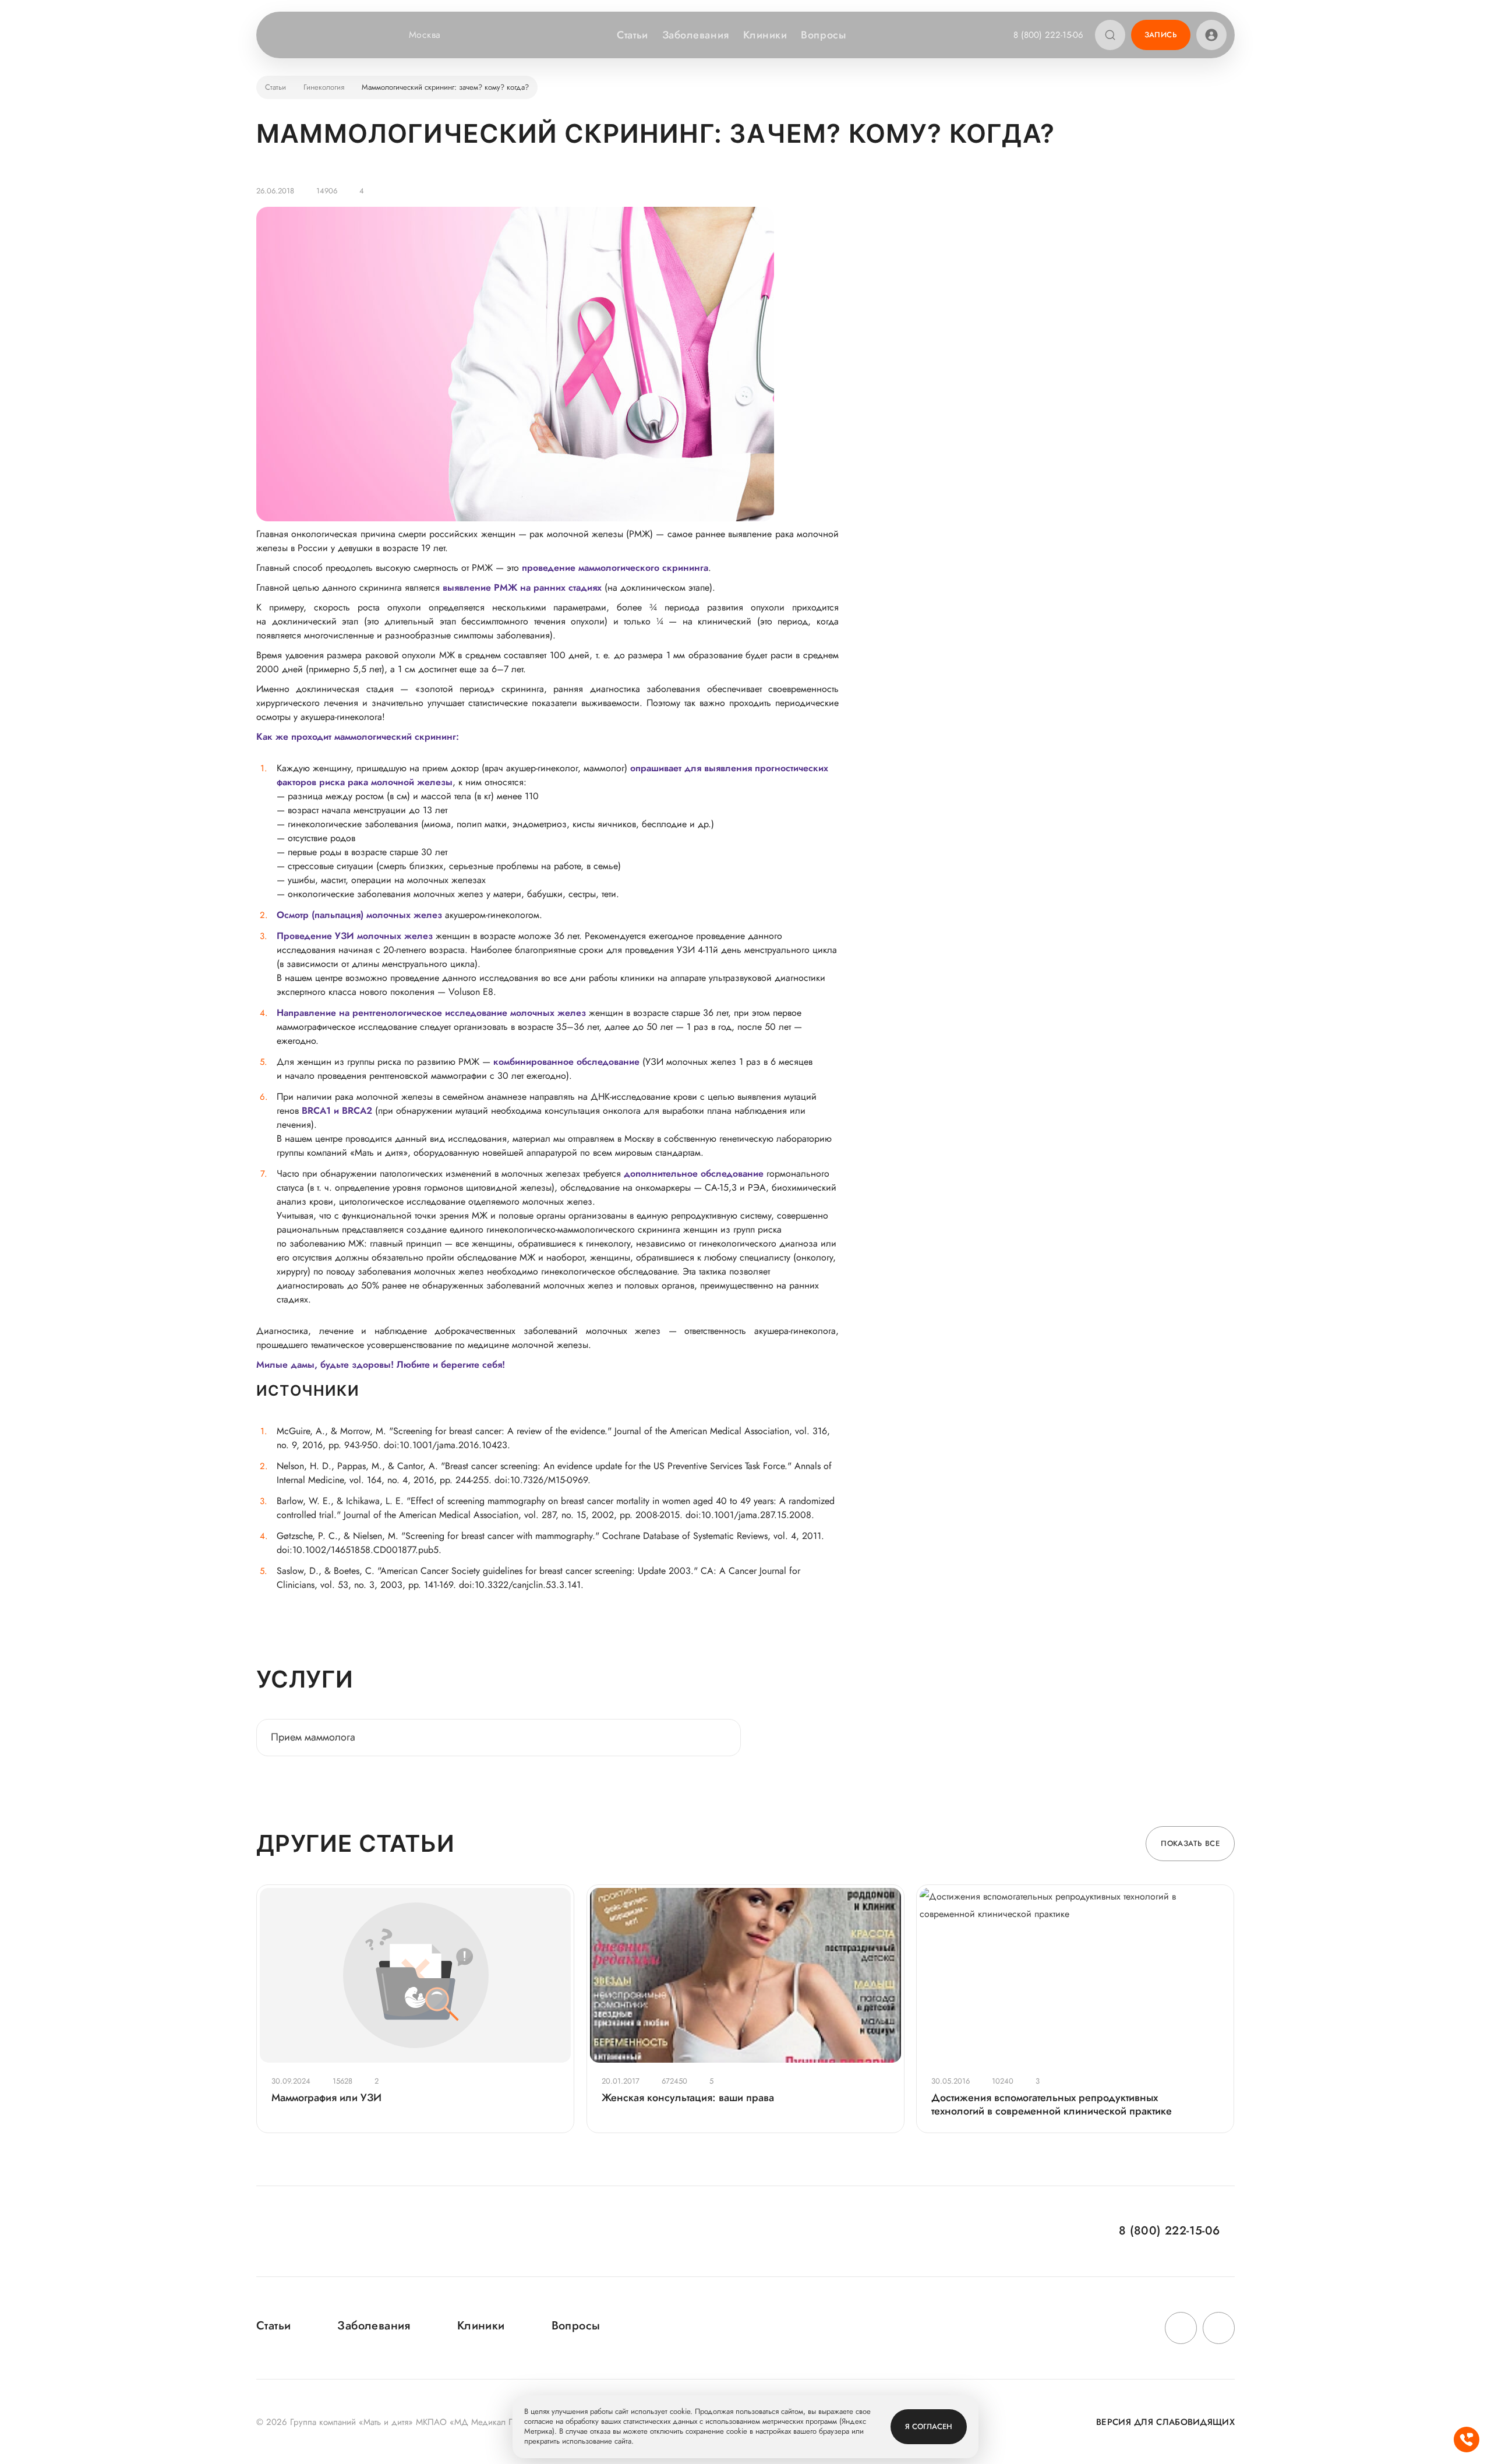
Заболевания (696, 35)
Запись (1161, 35)
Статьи (632, 35)
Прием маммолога (313, 1737)
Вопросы (823, 35)
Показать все (1190, 1843)
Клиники (765, 35)
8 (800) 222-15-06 (1048, 35)
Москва (425, 35)
